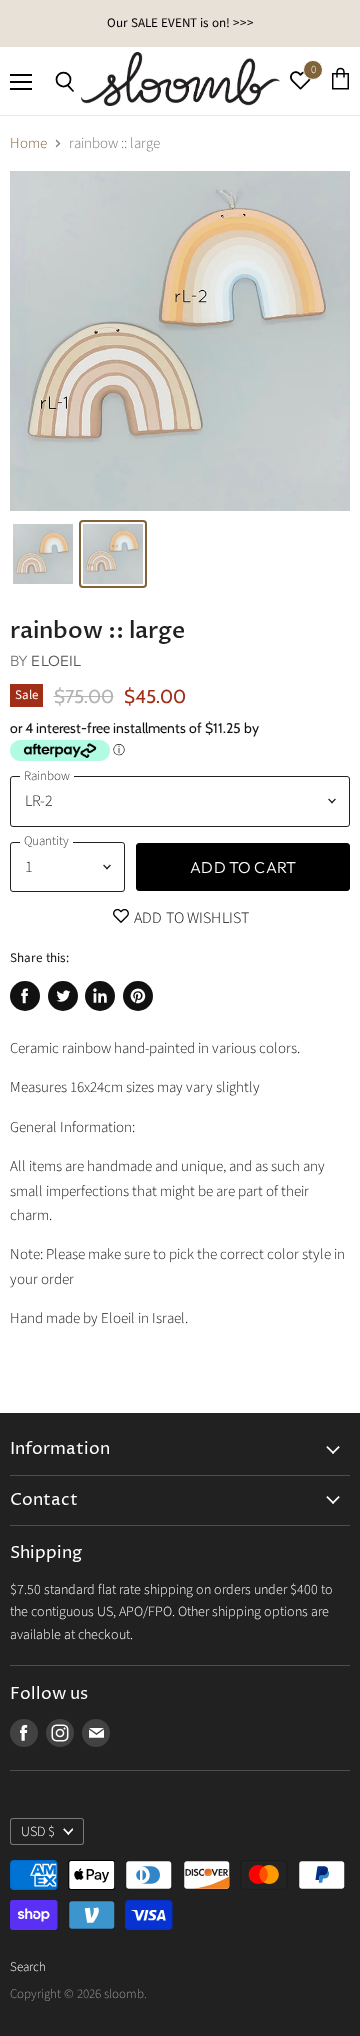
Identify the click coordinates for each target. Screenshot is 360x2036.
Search (28, 1967)
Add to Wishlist (190, 918)
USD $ (38, 1832)
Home (28, 143)
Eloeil (56, 660)
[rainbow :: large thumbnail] (43, 554)
